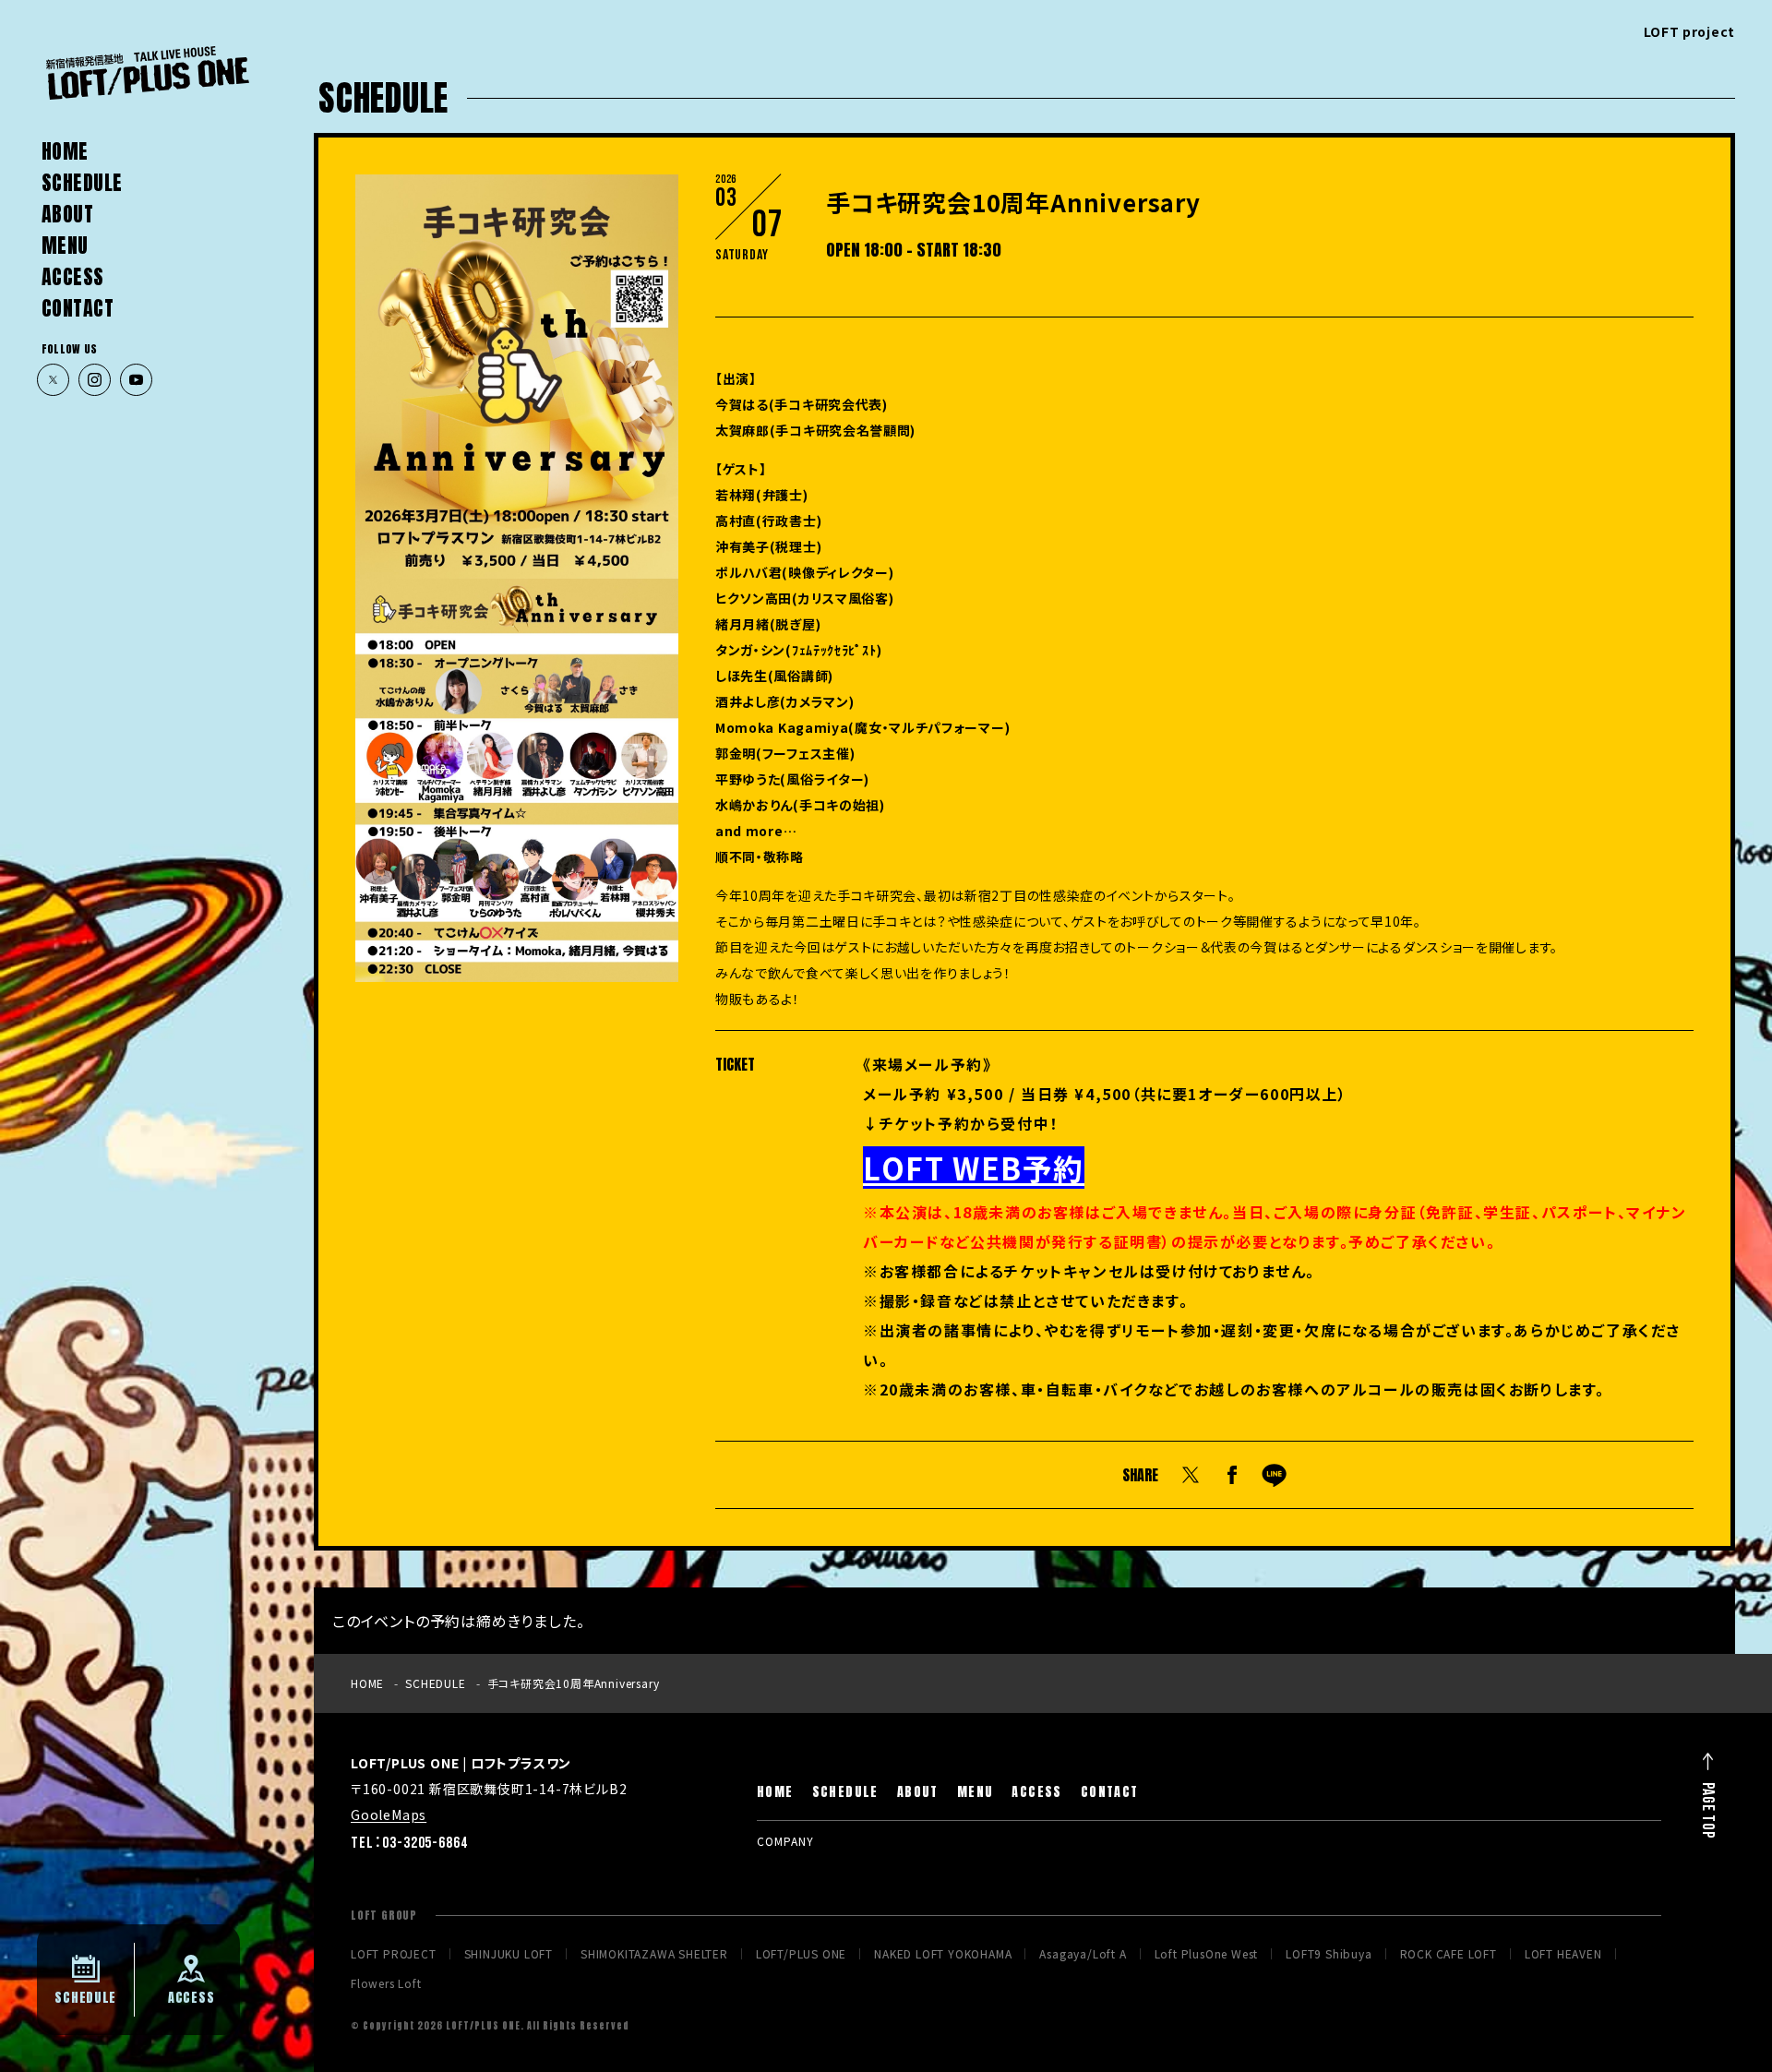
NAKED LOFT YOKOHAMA (943, 1954)
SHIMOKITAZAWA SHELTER (654, 1954)
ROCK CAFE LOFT (1449, 1954)
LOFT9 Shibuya (1329, 1954)
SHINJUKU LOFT (509, 1954)
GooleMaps (389, 1814)
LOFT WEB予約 (974, 1168)
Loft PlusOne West (1207, 1954)
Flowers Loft (386, 1983)
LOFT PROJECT (394, 1954)
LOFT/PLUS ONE (801, 1954)
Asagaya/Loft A (1083, 1954)
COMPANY (785, 1841)
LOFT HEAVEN (1563, 1954)
